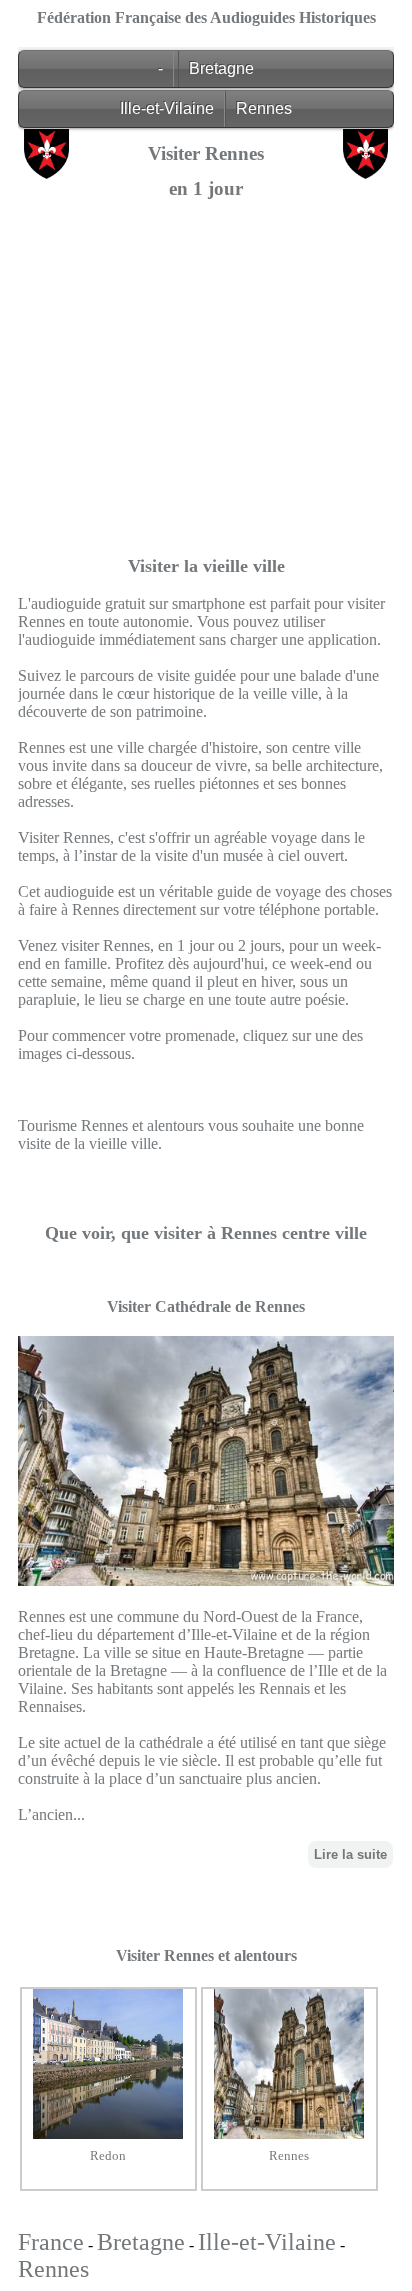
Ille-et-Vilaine (167, 108)
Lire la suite (350, 1854)
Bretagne (221, 68)
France (51, 2242)
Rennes (264, 108)
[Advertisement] (206, 420)
